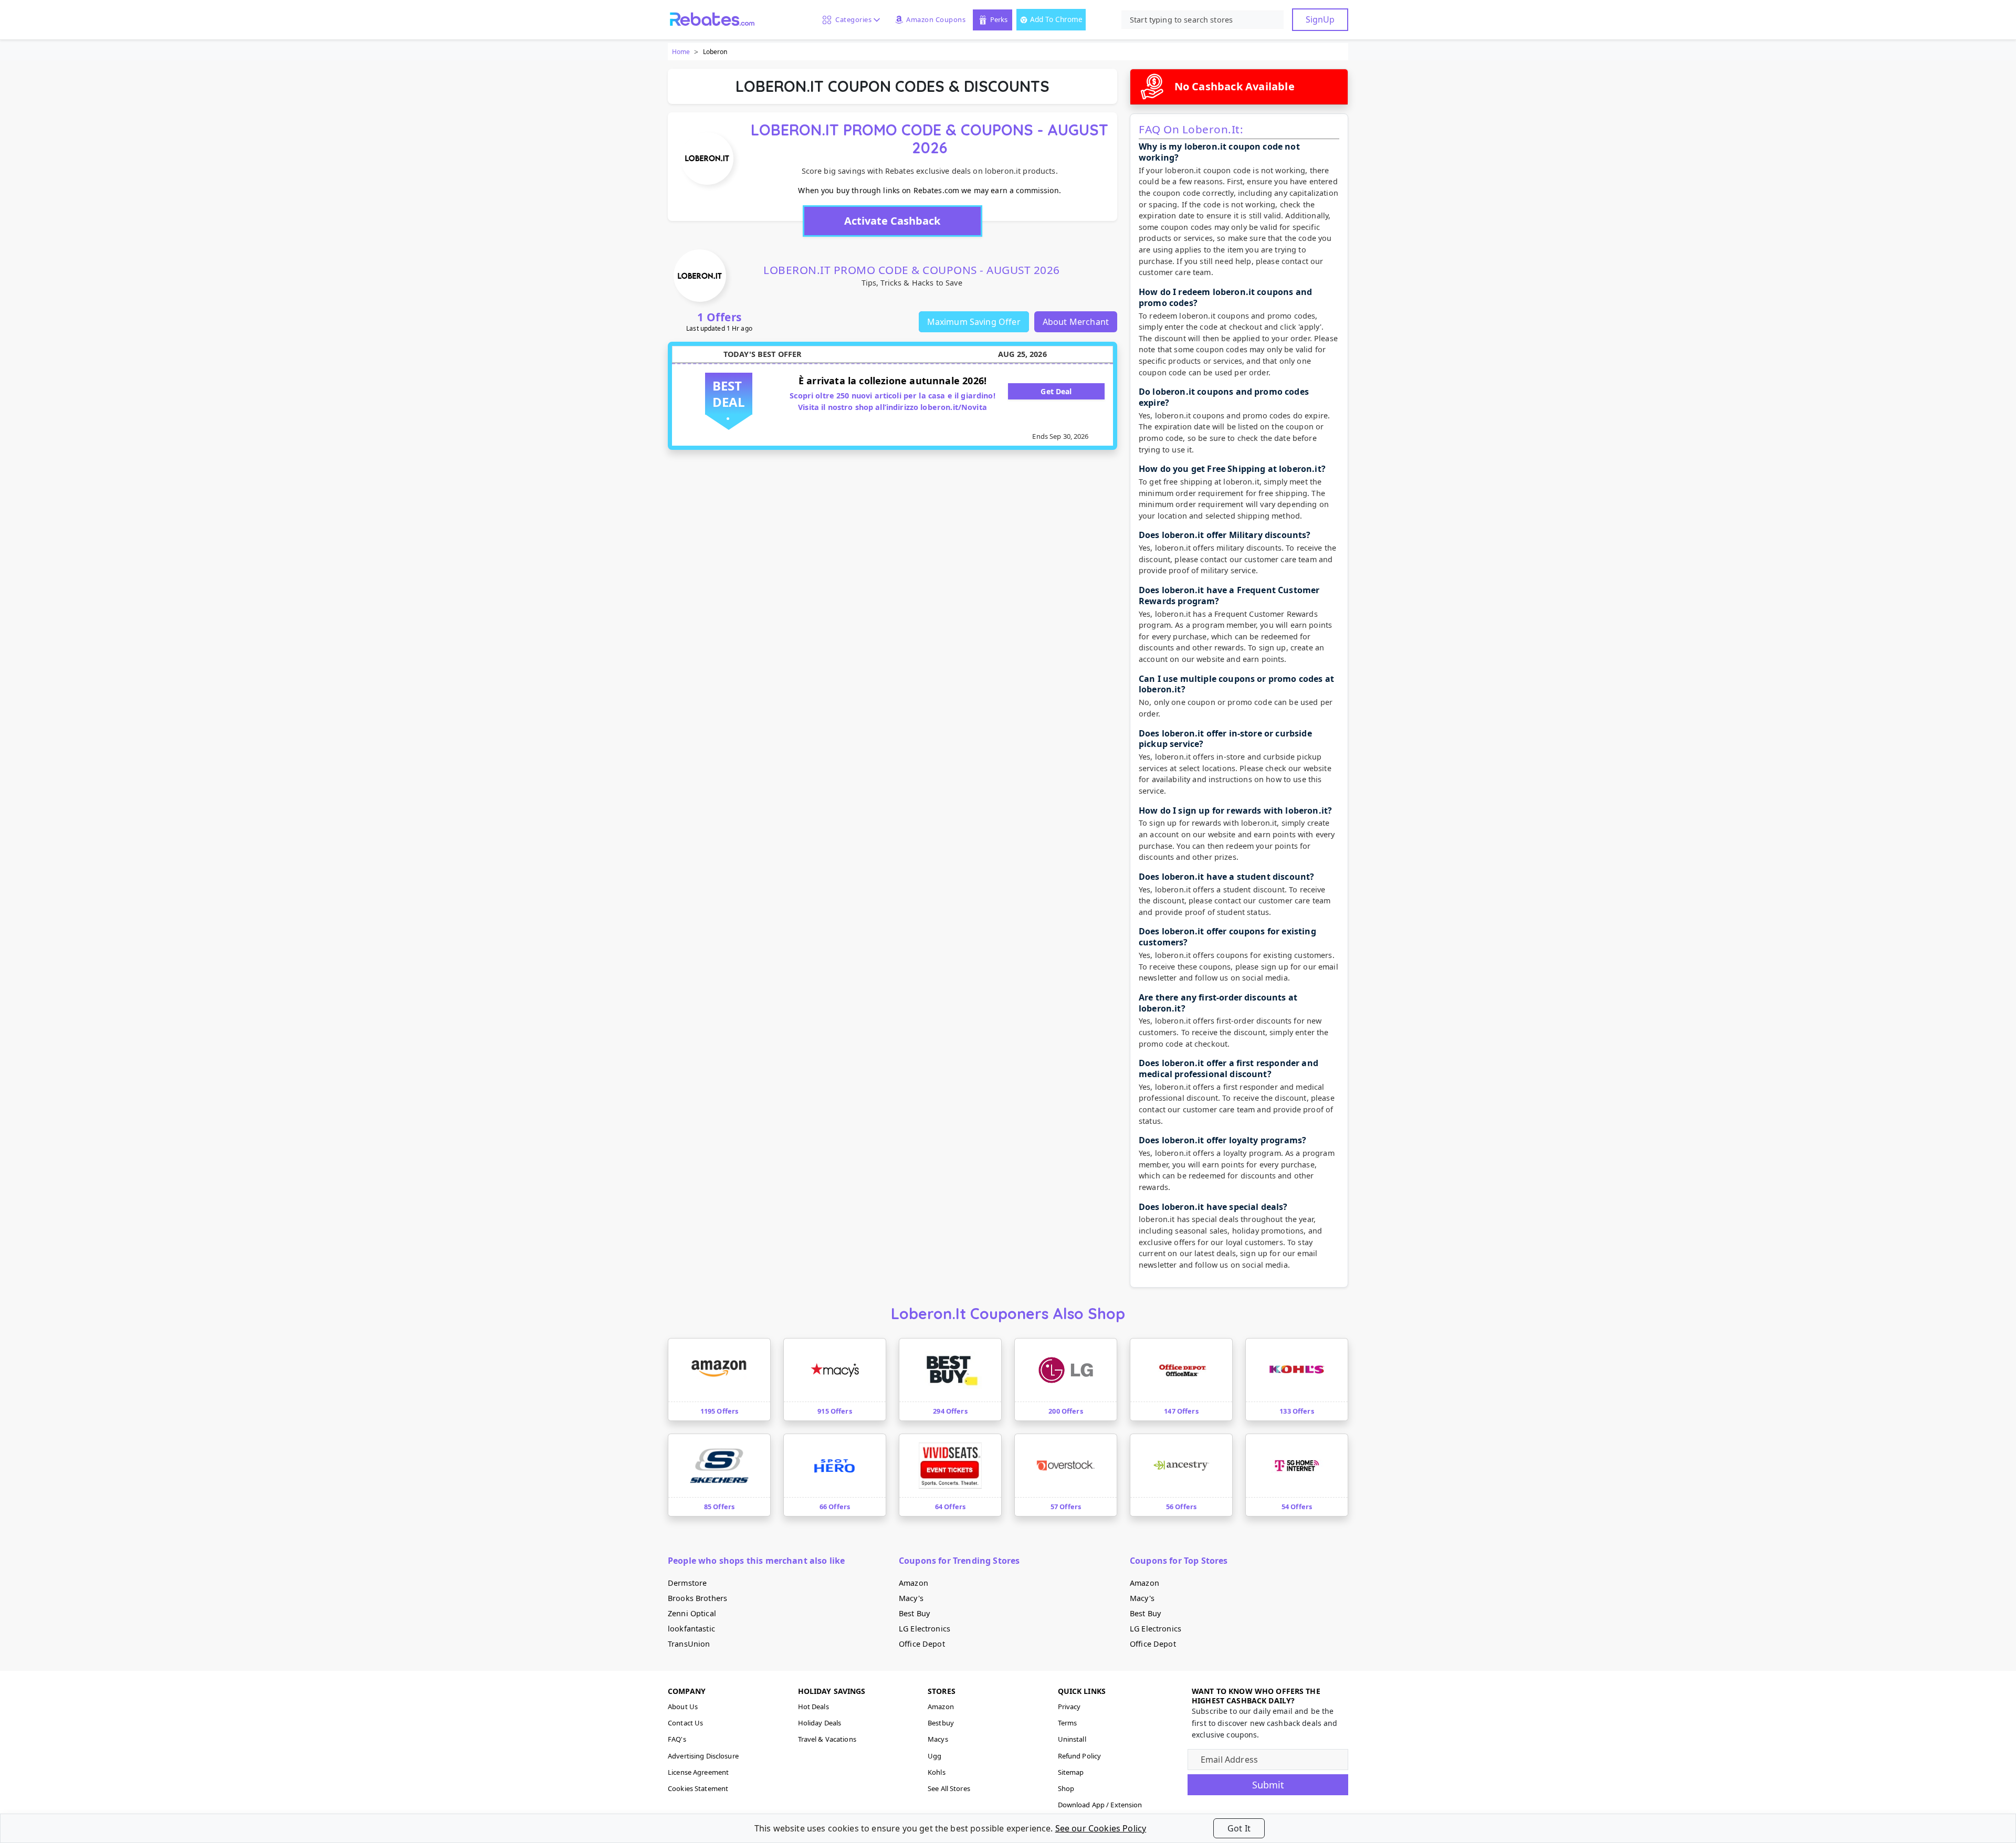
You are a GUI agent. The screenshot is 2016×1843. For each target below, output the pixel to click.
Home (681, 52)
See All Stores (949, 1788)
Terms (1068, 1723)
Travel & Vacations (827, 1739)
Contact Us (685, 1723)
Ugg (934, 1756)
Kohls (937, 1772)
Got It (1239, 1828)
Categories (852, 19)
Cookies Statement (698, 1788)
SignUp (1320, 19)
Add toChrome (1056, 19)
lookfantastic (691, 1629)
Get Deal (1056, 391)
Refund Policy (1080, 1756)
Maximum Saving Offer (974, 322)
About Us (683, 1707)
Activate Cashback (892, 221)
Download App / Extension (1100, 1805)
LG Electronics (925, 1629)
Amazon (913, 1583)
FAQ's (677, 1739)
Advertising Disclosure (703, 1756)
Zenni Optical (692, 1613)
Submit (1268, 1785)
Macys (938, 1739)
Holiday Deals (820, 1723)
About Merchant (1076, 322)
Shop (1066, 1788)
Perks (999, 19)
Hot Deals (813, 1707)
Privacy (1069, 1707)
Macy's (911, 1598)
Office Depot (922, 1644)
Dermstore (687, 1583)
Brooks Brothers (697, 1598)
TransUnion (689, 1644)
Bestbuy (941, 1723)
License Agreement (698, 1772)
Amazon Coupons (936, 19)
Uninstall (1072, 1739)
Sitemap (1071, 1772)
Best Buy (914, 1613)
